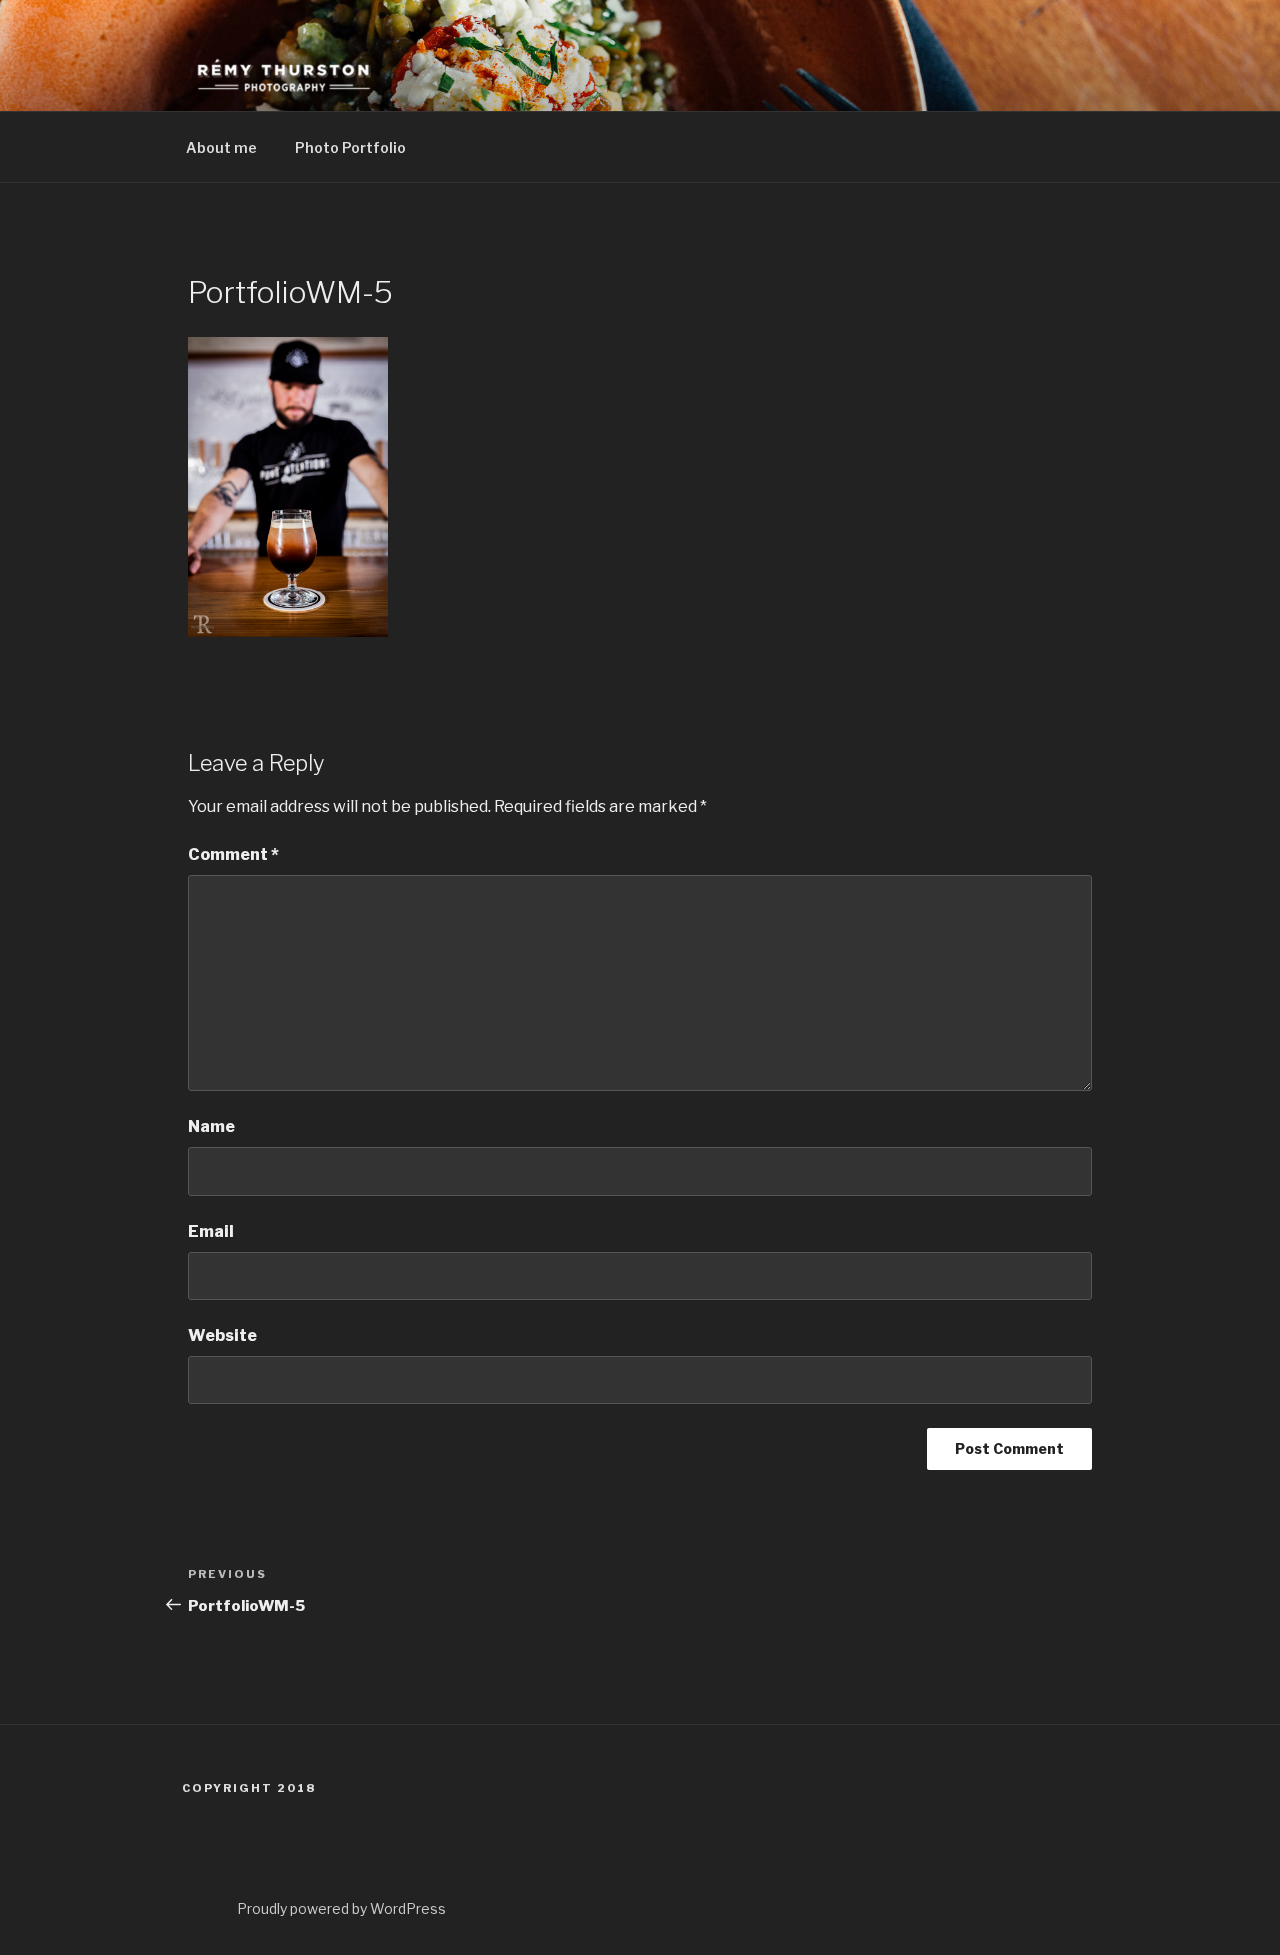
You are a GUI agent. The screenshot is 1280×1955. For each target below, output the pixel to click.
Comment (233, 854)
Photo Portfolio (350, 147)
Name (211, 1126)
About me (221, 147)
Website (222, 1335)
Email (211, 1231)
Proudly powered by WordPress (341, 1908)
